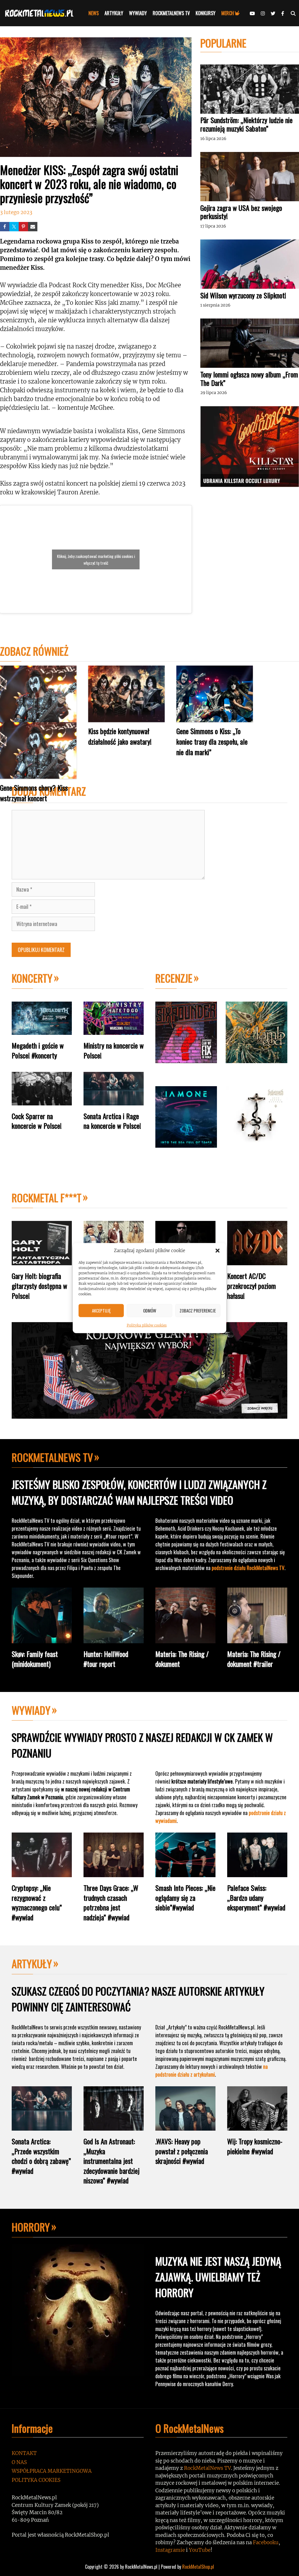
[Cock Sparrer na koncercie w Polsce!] (42, 1101)
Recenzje (174, 978)
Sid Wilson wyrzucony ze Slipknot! (243, 295)
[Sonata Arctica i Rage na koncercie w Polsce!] (114, 1101)
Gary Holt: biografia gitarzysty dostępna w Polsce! (39, 1286)
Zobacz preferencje (198, 1310)
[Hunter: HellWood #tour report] (114, 1639)
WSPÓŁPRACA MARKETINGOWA (52, 2471)
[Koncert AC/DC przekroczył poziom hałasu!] (257, 1261)
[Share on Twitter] (14, 227)
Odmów (150, 1310)
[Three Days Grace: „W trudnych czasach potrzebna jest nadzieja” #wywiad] (114, 1873)
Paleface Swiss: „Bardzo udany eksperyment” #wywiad (256, 1897)
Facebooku (266, 2542)
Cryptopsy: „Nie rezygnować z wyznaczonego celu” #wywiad (37, 1902)
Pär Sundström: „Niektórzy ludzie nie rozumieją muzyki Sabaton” (246, 124)
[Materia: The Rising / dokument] (185, 1639)
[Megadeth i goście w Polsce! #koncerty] (42, 1030)
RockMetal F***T (47, 1197)
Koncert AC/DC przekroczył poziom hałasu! (252, 1286)
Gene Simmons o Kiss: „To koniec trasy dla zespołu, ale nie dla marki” (212, 741)
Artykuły (32, 1963)
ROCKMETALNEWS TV (171, 13)
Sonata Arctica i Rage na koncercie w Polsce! (112, 1121)
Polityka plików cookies (147, 1325)
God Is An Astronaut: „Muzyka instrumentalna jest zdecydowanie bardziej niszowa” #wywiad (112, 2161)
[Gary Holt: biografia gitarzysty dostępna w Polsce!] (42, 1261)
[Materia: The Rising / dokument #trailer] (257, 1639)
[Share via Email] (33, 227)
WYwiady (31, 1710)
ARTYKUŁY (114, 13)
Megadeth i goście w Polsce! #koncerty (38, 1050)
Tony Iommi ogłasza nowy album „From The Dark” (249, 378)
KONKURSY (206, 13)
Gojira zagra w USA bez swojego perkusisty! (241, 212)
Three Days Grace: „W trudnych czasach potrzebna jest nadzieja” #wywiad (111, 1902)
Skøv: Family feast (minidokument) (35, 1659)
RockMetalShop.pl (198, 2567)
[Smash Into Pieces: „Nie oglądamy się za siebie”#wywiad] (185, 1873)
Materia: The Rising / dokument (182, 1659)
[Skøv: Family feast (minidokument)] (42, 1639)
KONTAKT (24, 2453)
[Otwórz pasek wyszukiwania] (293, 13)
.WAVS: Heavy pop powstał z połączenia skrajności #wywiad (182, 2151)
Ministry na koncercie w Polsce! (114, 1050)
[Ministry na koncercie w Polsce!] (114, 1030)
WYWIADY (138, 13)
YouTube (200, 2550)
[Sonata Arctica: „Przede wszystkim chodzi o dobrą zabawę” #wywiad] (42, 2126)
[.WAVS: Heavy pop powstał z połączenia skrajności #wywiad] (185, 2126)
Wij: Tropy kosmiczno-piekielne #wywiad (255, 2146)
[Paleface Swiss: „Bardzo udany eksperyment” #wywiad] (257, 1873)
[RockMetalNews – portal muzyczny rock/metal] (41, 13)
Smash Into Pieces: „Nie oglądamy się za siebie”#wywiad (185, 1897)
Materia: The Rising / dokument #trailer (254, 1659)
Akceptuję (101, 1310)
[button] (218, 1251)
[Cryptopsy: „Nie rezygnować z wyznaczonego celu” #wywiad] (42, 1873)
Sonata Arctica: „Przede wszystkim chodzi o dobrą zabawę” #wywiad (41, 2156)
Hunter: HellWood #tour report (106, 1659)
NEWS (94, 13)
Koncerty (32, 978)
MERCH (228, 13)
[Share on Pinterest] (23, 227)
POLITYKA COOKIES (36, 2480)
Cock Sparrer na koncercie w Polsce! (37, 1121)
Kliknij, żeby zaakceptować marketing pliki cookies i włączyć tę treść (96, 559)
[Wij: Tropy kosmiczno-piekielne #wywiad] (257, 2126)
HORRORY (31, 2227)
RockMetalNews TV (52, 1457)
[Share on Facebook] (5, 227)
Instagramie (170, 2550)
